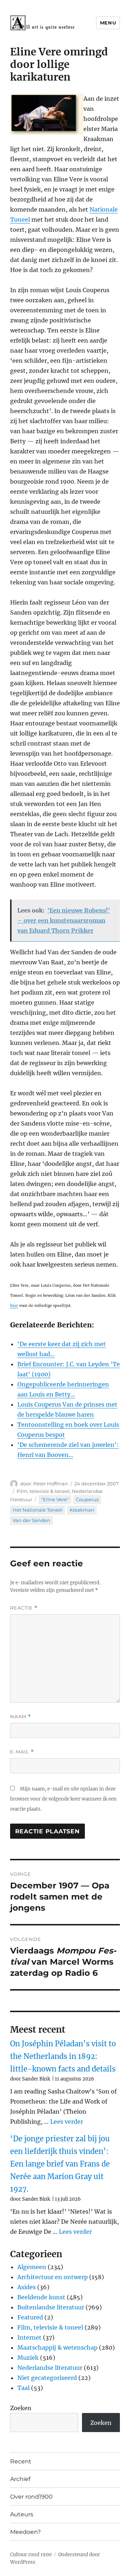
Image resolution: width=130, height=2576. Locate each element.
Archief (20, 2479)
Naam (21, 1717)
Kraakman (82, 1510)
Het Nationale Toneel (38, 1510)
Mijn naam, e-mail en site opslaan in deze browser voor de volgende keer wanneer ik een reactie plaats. (63, 1799)
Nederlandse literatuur (50, 2368)
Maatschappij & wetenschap (57, 2348)
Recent (21, 2461)
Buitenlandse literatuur (51, 2307)
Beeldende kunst (41, 2297)
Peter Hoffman (51, 1484)
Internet (29, 2337)
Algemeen (32, 2267)
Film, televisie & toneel (43, 1491)
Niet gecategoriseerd (47, 2378)
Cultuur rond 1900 (31, 2555)
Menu (108, 23)
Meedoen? (25, 2532)
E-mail (22, 1752)
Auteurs (22, 2514)
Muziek (28, 2358)
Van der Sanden (31, 1520)
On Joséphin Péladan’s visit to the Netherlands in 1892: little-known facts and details (63, 2056)
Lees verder (67, 2122)
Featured (30, 2317)
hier (14, 1306)
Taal (23, 2388)
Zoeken (21, 2408)
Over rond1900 (31, 2497)
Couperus (87, 1499)
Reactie (24, 1608)
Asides (27, 2287)
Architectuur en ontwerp (53, 2277)
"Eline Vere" (55, 1499)
